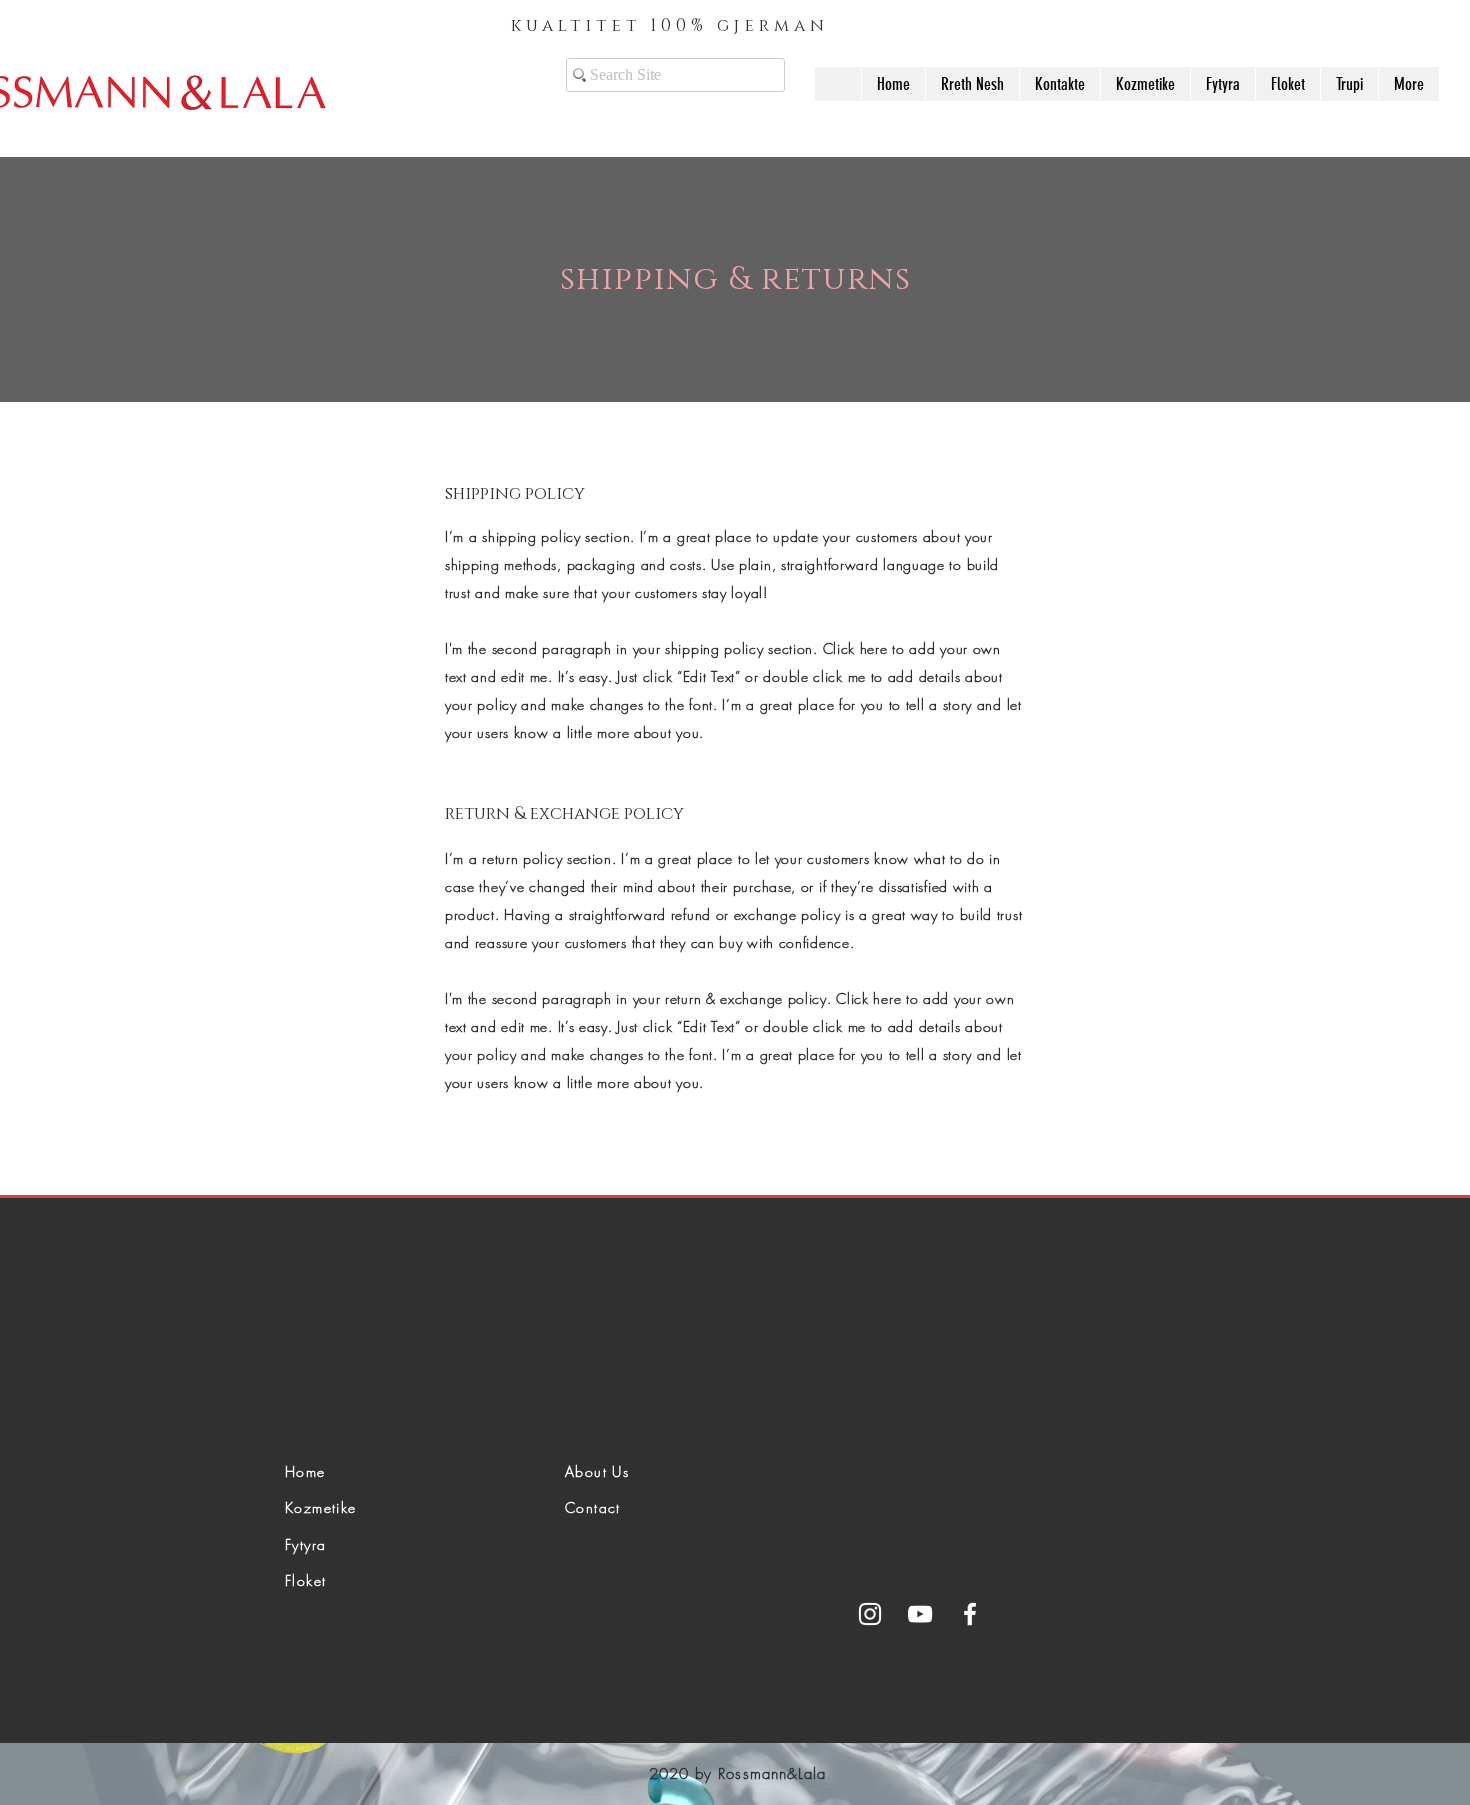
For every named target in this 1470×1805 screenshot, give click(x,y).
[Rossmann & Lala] (920, 1614)
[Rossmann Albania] (870, 1614)
